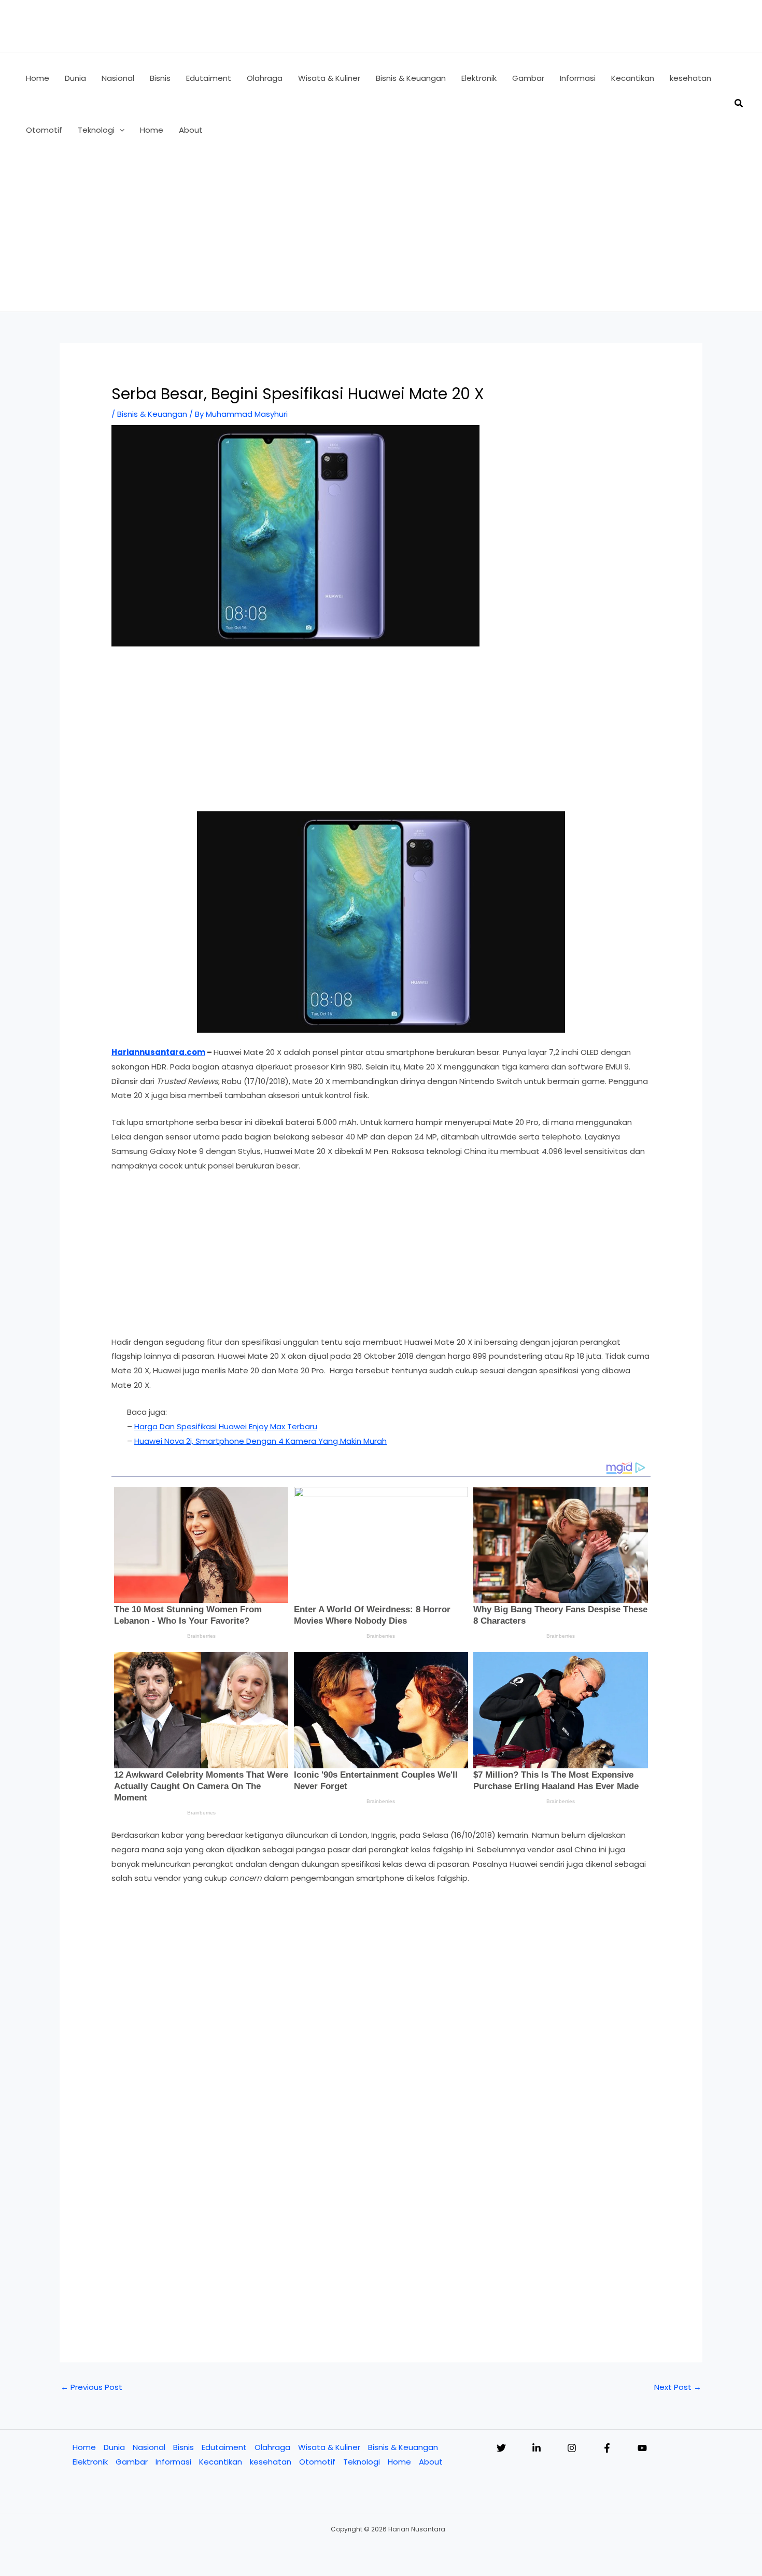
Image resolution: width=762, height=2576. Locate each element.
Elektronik (90, 2462)
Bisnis (184, 2447)
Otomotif (317, 2462)
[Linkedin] (537, 2448)
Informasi (173, 2462)
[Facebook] (607, 2448)
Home (84, 2447)
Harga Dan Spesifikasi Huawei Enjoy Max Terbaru (226, 1426)
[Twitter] (501, 2448)
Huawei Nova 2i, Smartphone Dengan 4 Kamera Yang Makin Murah (260, 1441)
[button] (119, 130)
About (431, 2462)
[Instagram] (572, 2448)
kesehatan (271, 2462)
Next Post (678, 2387)
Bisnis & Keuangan (152, 414)
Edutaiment (224, 2447)
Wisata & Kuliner (329, 2447)
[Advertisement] (381, 234)
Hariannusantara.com (158, 1052)
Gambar (132, 2462)
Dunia (114, 2447)
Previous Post (91, 2387)
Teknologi (362, 2462)
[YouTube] (642, 2448)
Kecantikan (221, 2462)
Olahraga (272, 2447)
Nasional (149, 2447)
